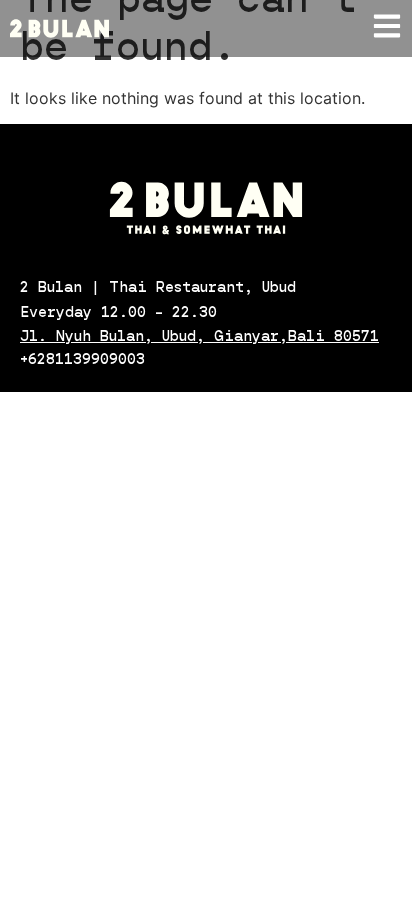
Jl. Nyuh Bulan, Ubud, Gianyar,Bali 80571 (199, 335)
